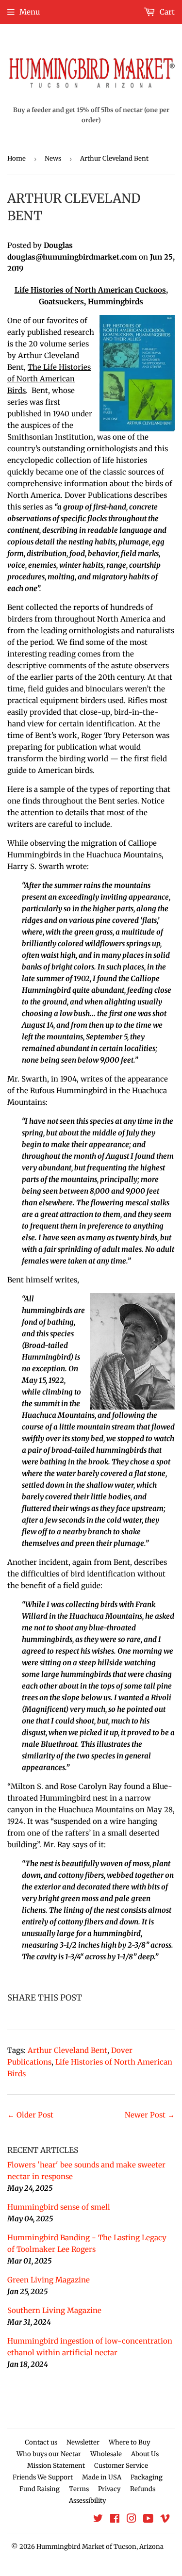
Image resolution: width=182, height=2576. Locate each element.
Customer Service (121, 2466)
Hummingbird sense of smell (59, 2207)
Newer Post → (150, 2115)
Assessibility (88, 2501)
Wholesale (106, 2454)
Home (17, 158)
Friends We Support (43, 2477)
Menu (30, 12)
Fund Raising (40, 2489)
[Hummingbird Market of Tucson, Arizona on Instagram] (132, 2519)
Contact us (41, 2442)
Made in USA (102, 2477)
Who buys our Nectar (49, 2454)
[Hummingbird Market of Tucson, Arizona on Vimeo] (165, 2519)
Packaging (147, 2477)
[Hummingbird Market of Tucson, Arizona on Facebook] (115, 2519)
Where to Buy (130, 2442)
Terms (79, 2489)
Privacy (109, 2489)
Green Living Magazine (49, 2280)
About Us (145, 2454)
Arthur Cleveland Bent (67, 2050)
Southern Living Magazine (54, 2310)
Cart (166, 12)
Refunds (143, 2489)
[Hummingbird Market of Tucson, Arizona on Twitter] (98, 2519)
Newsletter (83, 2442)
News (53, 158)
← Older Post (30, 2115)
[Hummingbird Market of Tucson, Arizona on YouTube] (148, 2519)
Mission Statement (56, 2466)
